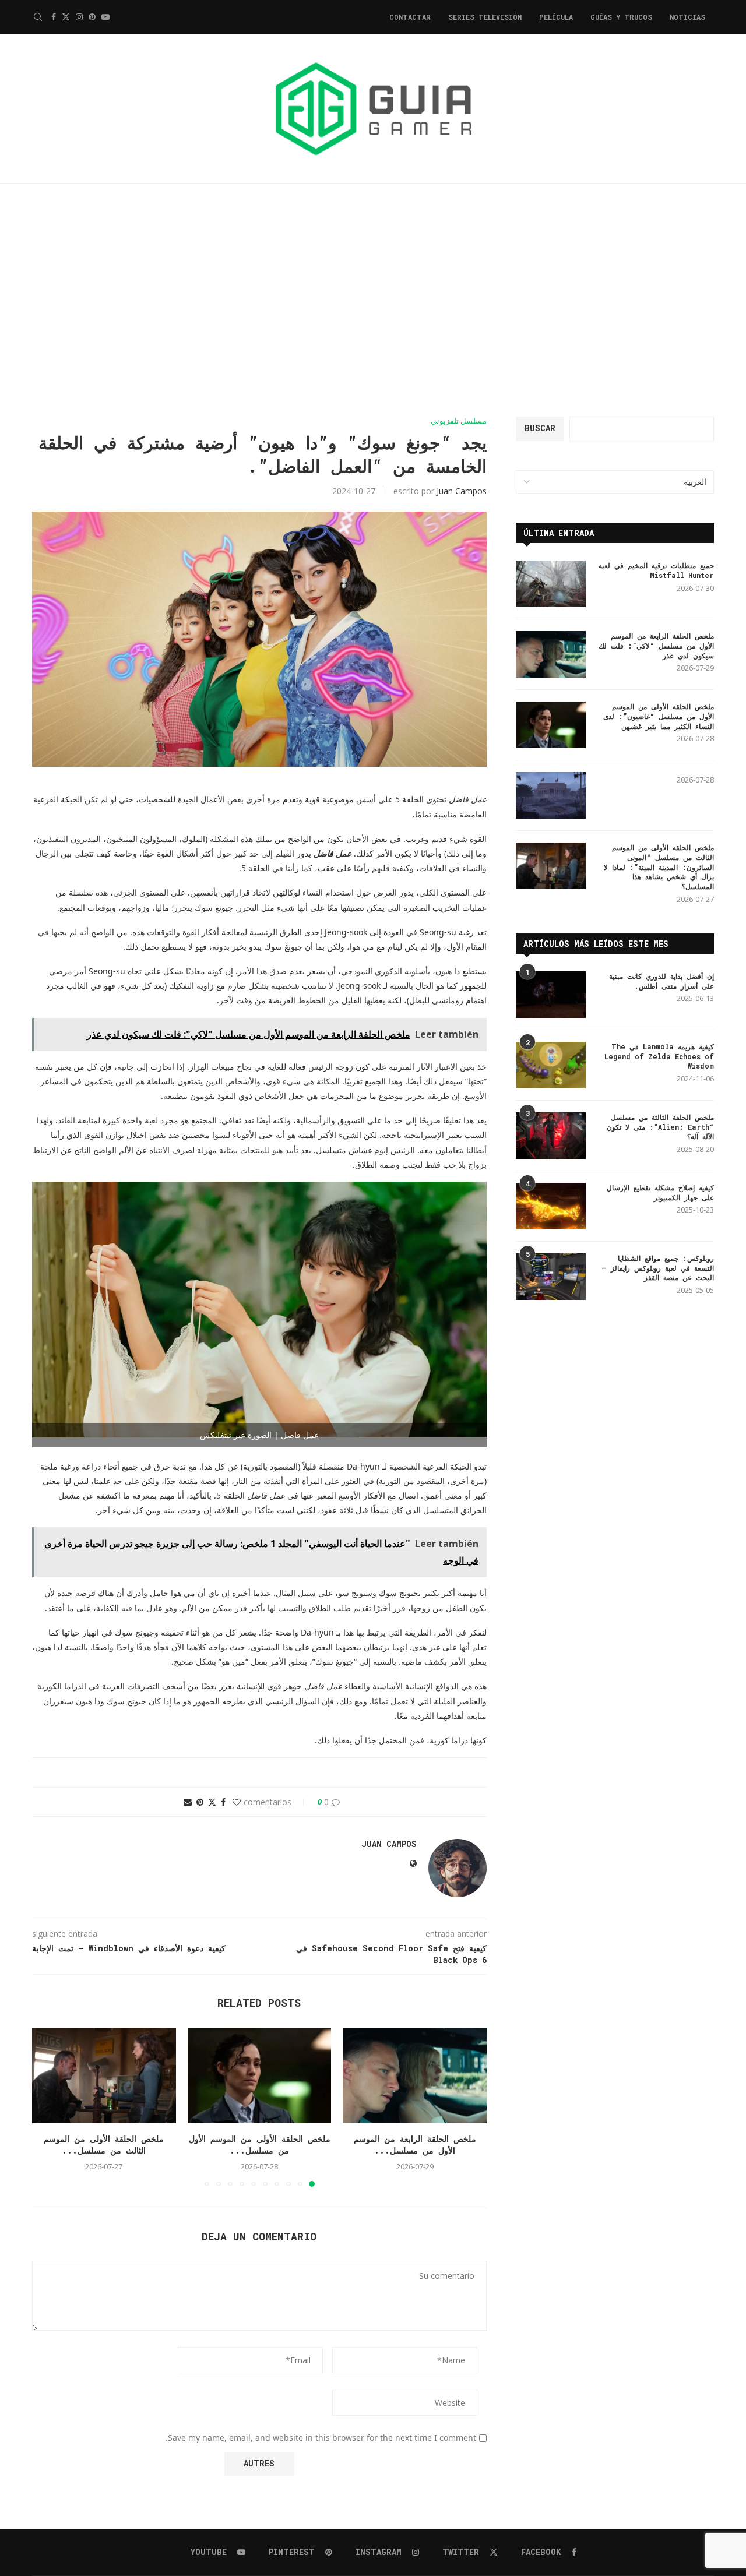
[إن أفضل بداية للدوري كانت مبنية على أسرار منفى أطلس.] (551, 995)
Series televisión (485, 17)
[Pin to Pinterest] (200, 1802)
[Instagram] (79, 17)
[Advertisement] (373, 300)
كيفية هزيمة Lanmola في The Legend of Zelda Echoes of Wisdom (659, 1056)
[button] (48, 2106)
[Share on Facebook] (223, 1802)
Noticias (687, 17)
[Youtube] (105, 17)
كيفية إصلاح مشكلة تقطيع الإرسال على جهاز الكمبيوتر (660, 1192)
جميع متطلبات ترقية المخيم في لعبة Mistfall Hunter (656, 570)
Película (556, 17)
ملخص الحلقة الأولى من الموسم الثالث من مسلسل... (104, 2145)
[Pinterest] (92, 17)
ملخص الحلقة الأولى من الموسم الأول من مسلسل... (260, 2145)
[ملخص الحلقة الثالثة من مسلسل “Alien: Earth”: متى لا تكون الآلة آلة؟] (551, 1136)
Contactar (410, 17)
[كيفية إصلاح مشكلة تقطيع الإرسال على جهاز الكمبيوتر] (551, 1206)
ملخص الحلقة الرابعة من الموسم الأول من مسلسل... (415, 2145)
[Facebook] (54, 17)
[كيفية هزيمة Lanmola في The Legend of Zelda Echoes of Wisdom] (551, 1065)
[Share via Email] (188, 1802)
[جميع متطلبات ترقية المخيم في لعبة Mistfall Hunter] (551, 584)
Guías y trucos (621, 17)
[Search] (38, 17)
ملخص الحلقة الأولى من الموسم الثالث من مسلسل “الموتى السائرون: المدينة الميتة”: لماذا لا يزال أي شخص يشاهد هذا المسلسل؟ (659, 867)
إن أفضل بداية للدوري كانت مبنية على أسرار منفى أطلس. (661, 981)
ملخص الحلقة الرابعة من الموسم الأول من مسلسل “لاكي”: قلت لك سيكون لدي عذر (656, 646)
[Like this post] (237, 1802)
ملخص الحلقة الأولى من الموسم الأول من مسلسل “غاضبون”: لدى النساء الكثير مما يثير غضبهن (659, 716)
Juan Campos (462, 491)
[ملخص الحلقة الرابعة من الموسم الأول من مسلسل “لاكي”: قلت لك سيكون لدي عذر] (415, 2075)
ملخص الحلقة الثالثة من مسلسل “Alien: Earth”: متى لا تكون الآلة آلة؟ (660, 1127)
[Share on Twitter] (212, 1802)
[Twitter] (66, 17)
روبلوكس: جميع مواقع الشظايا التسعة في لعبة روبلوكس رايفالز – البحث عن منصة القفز (658, 1268)
